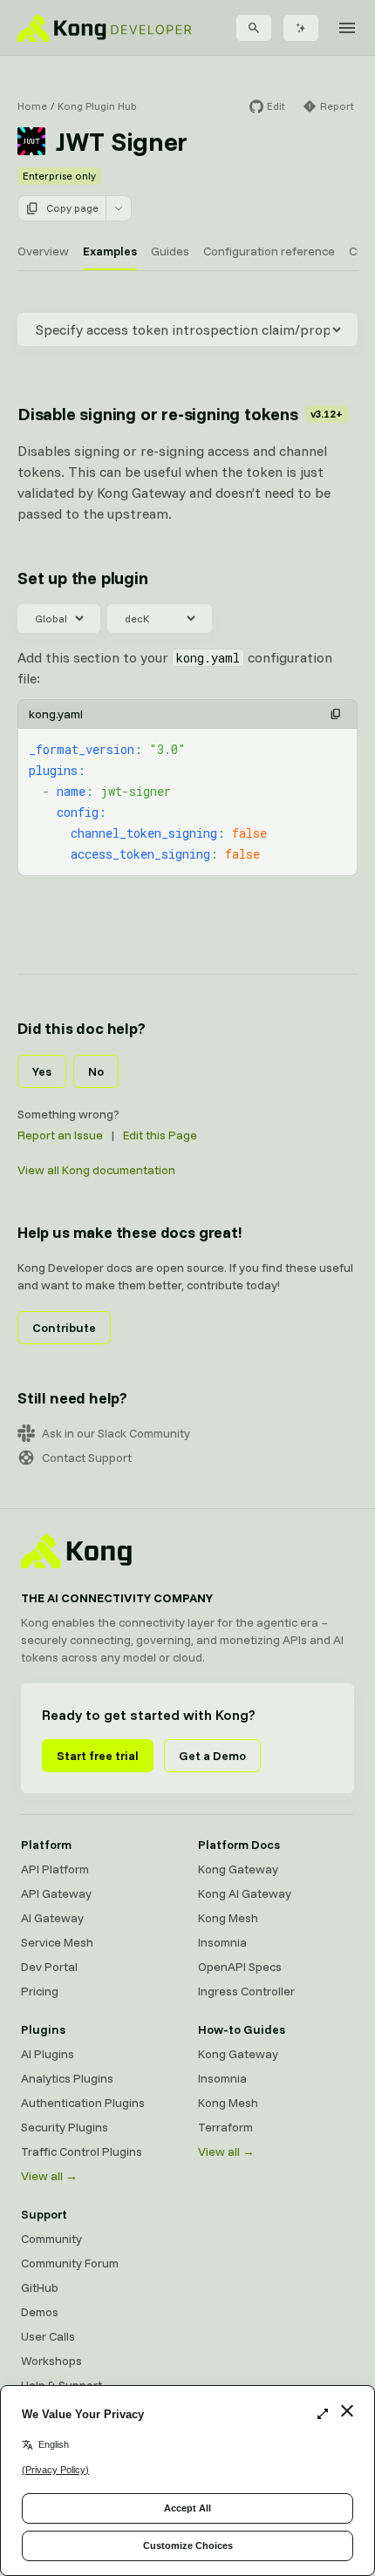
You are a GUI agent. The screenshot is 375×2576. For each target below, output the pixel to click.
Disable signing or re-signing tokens (180, 414)
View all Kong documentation (96, 1170)
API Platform (55, 1869)
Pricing (40, 1991)
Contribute (64, 1328)
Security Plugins (65, 2127)
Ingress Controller (246, 1991)
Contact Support (87, 1458)
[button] (336, 714)
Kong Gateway (238, 1869)
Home (32, 106)
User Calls (48, 2336)
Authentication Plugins (83, 2103)
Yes (42, 1071)
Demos (40, 2312)
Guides (170, 251)
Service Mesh (57, 1942)
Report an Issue (60, 1135)
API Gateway (56, 1893)
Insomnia (222, 1942)
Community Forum (70, 2263)
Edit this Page (160, 1135)
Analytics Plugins (67, 2078)
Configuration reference (269, 251)
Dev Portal (49, 1967)
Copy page (72, 208)
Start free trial (98, 1756)
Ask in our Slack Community (116, 1433)
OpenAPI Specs (240, 1967)
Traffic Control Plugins (82, 2151)
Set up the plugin (83, 578)
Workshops (51, 2361)
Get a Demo (212, 1756)
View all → (49, 2176)
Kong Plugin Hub (97, 106)
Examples (110, 251)
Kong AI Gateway (245, 1893)
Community (51, 2239)
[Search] (254, 28)
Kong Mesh (228, 1918)
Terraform (225, 2127)
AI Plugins (48, 2054)
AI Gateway (52, 1918)
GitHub (40, 2287)
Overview (43, 251)
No (96, 1071)
